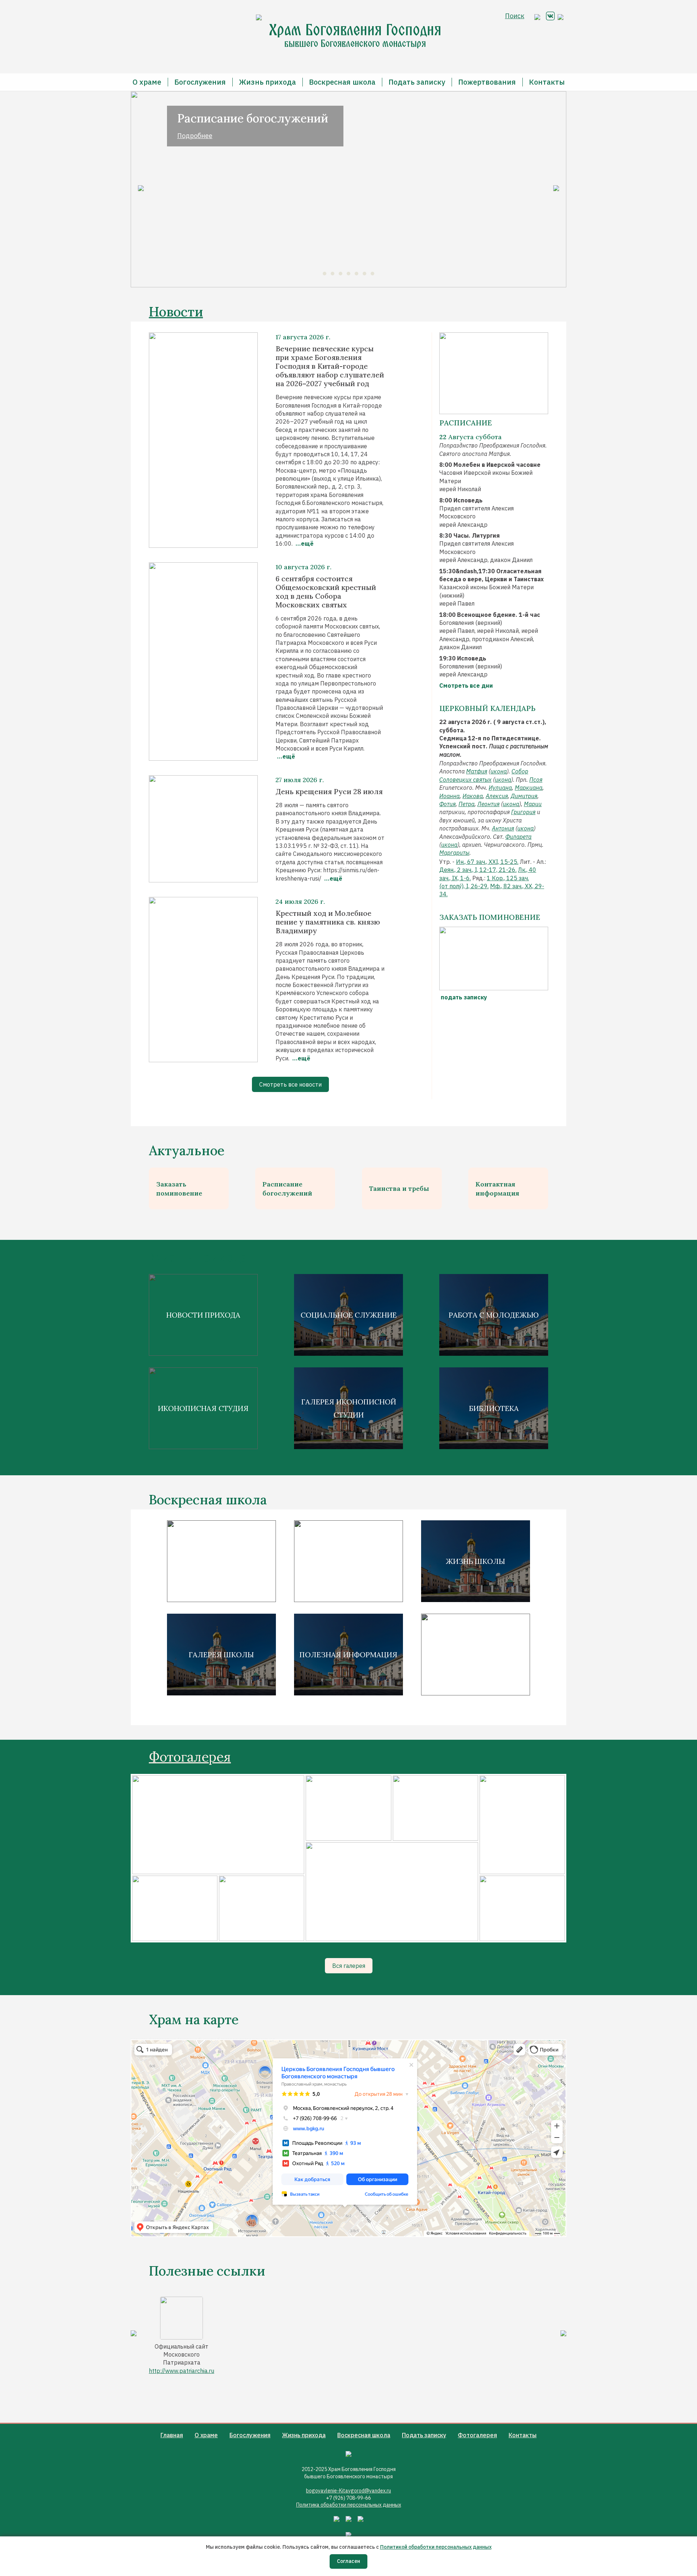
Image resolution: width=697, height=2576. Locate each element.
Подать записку (417, 82)
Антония (503, 828)
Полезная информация (348, 1655)
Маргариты (454, 853)
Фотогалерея (190, 1757)
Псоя (536, 780)
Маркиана (529, 788)
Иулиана (500, 788)
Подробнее (195, 136)
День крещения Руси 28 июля (329, 792)
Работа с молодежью (494, 1315)
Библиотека (494, 1408)
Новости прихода (203, 1315)
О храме (147, 82)
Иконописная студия (203, 1408)
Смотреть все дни (466, 686)
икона (499, 771)
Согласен (348, 2561)
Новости (176, 312)
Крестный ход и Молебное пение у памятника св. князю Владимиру (328, 922)
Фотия (447, 804)
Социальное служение (349, 1315)
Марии (533, 804)
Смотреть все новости (290, 1084)
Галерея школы (221, 1655)
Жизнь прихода (267, 82)
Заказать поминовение (179, 1189)
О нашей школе (221, 1561)
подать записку (463, 997)
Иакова (473, 796)
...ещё (304, 543)
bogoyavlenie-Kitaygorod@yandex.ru (348, 2491)
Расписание (466, 423)
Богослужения (200, 82)
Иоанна (449, 796)
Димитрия (524, 796)
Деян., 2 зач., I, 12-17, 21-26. (478, 870)
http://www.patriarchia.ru (182, 2371)
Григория (523, 812)
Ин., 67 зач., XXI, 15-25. (487, 862)
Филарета (518, 837)
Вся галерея (349, 1966)
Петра (466, 804)
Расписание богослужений (287, 1189)
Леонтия (488, 804)
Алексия (497, 796)
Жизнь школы (476, 1561)
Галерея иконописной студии (349, 1408)
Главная (172, 2435)
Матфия (477, 771)
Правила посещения (349, 1561)
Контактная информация (497, 1189)
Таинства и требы (399, 1188)
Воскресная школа (342, 82)
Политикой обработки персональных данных (436, 2547)
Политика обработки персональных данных (349, 2505)
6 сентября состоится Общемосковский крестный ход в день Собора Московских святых (326, 592)
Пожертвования (487, 82)
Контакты (547, 82)
